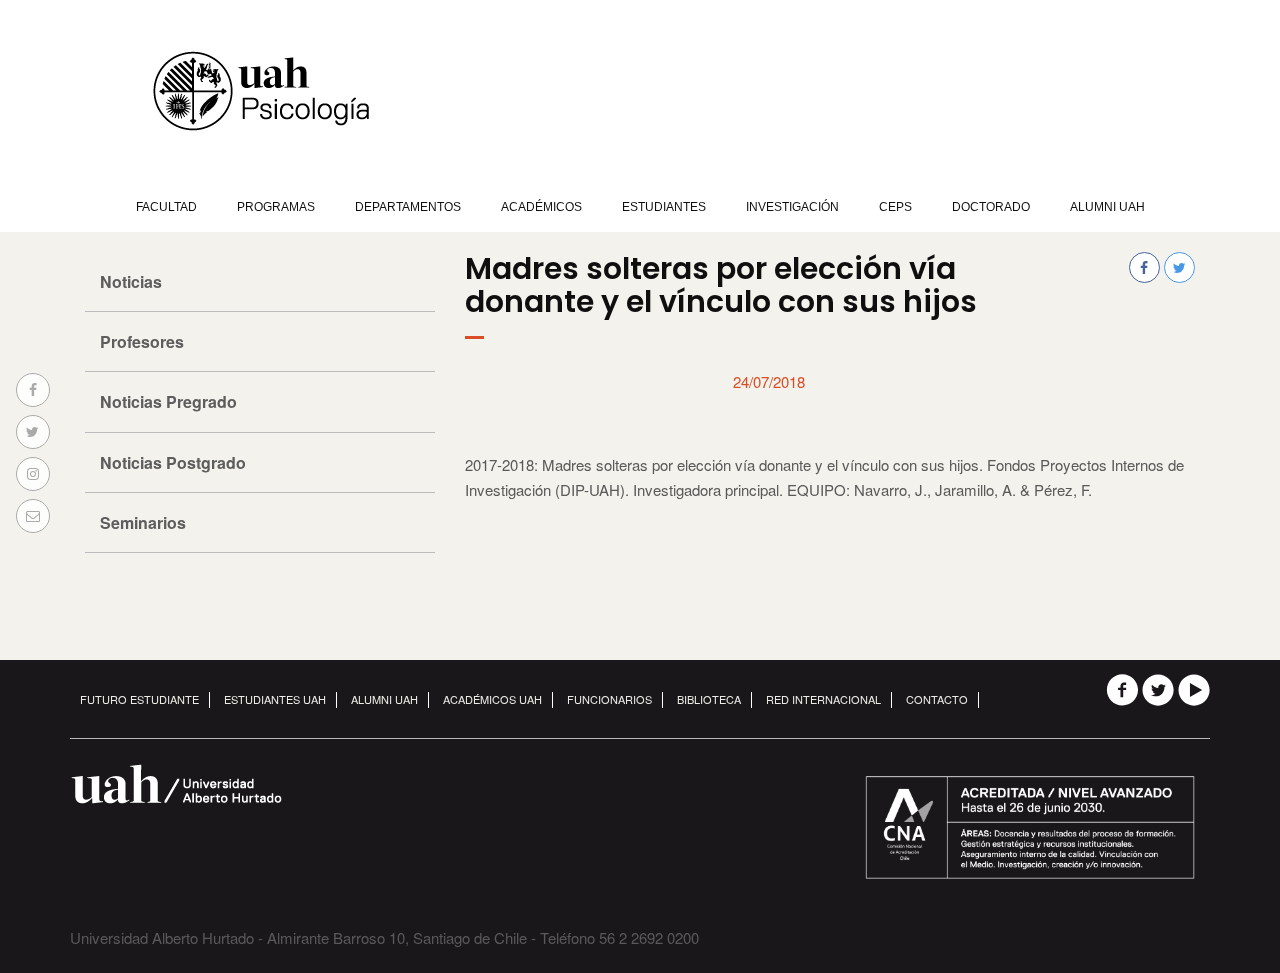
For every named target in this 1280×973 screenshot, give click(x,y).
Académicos (541, 207)
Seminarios (143, 522)
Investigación (792, 207)
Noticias (131, 281)
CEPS (895, 207)
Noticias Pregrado (168, 401)
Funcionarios (609, 699)
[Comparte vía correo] (33, 516)
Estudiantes (664, 207)
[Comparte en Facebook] (33, 390)
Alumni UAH (1107, 207)
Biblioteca (709, 699)
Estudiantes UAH (275, 699)
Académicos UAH (492, 699)
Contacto (937, 699)
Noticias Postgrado (173, 462)
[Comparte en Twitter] (33, 432)
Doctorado (991, 207)
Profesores (142, 341)
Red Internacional (823, 699)
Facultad (166, 207)
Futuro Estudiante (139, 699)
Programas (276, 207)
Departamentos (408, 207)
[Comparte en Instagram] (33, 474)
